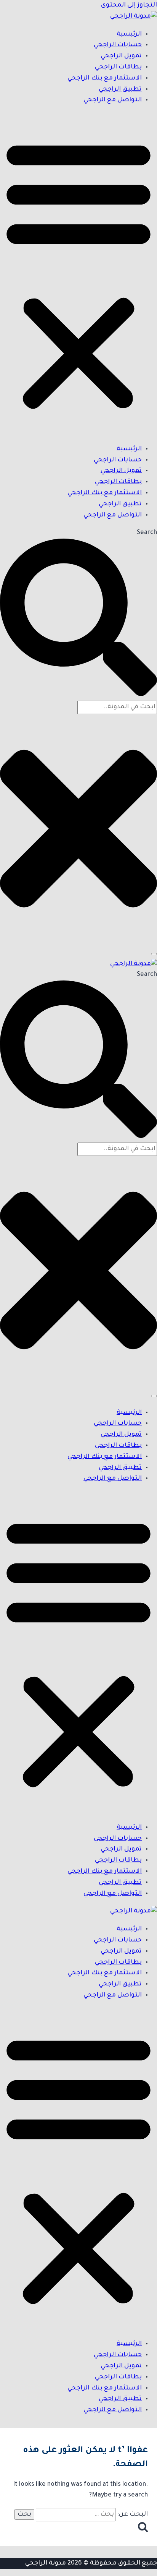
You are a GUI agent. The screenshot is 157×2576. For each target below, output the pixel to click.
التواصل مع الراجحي (113, 100)
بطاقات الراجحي (118, 67)
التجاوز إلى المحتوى (129, 5)
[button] (78, 275)
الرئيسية (129, 34)
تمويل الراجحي (121, 56)
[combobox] (117, 707)
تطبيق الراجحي (120, 89)
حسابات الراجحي (118, 45)
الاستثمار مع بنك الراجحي (105, 78)
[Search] (154, 954)
